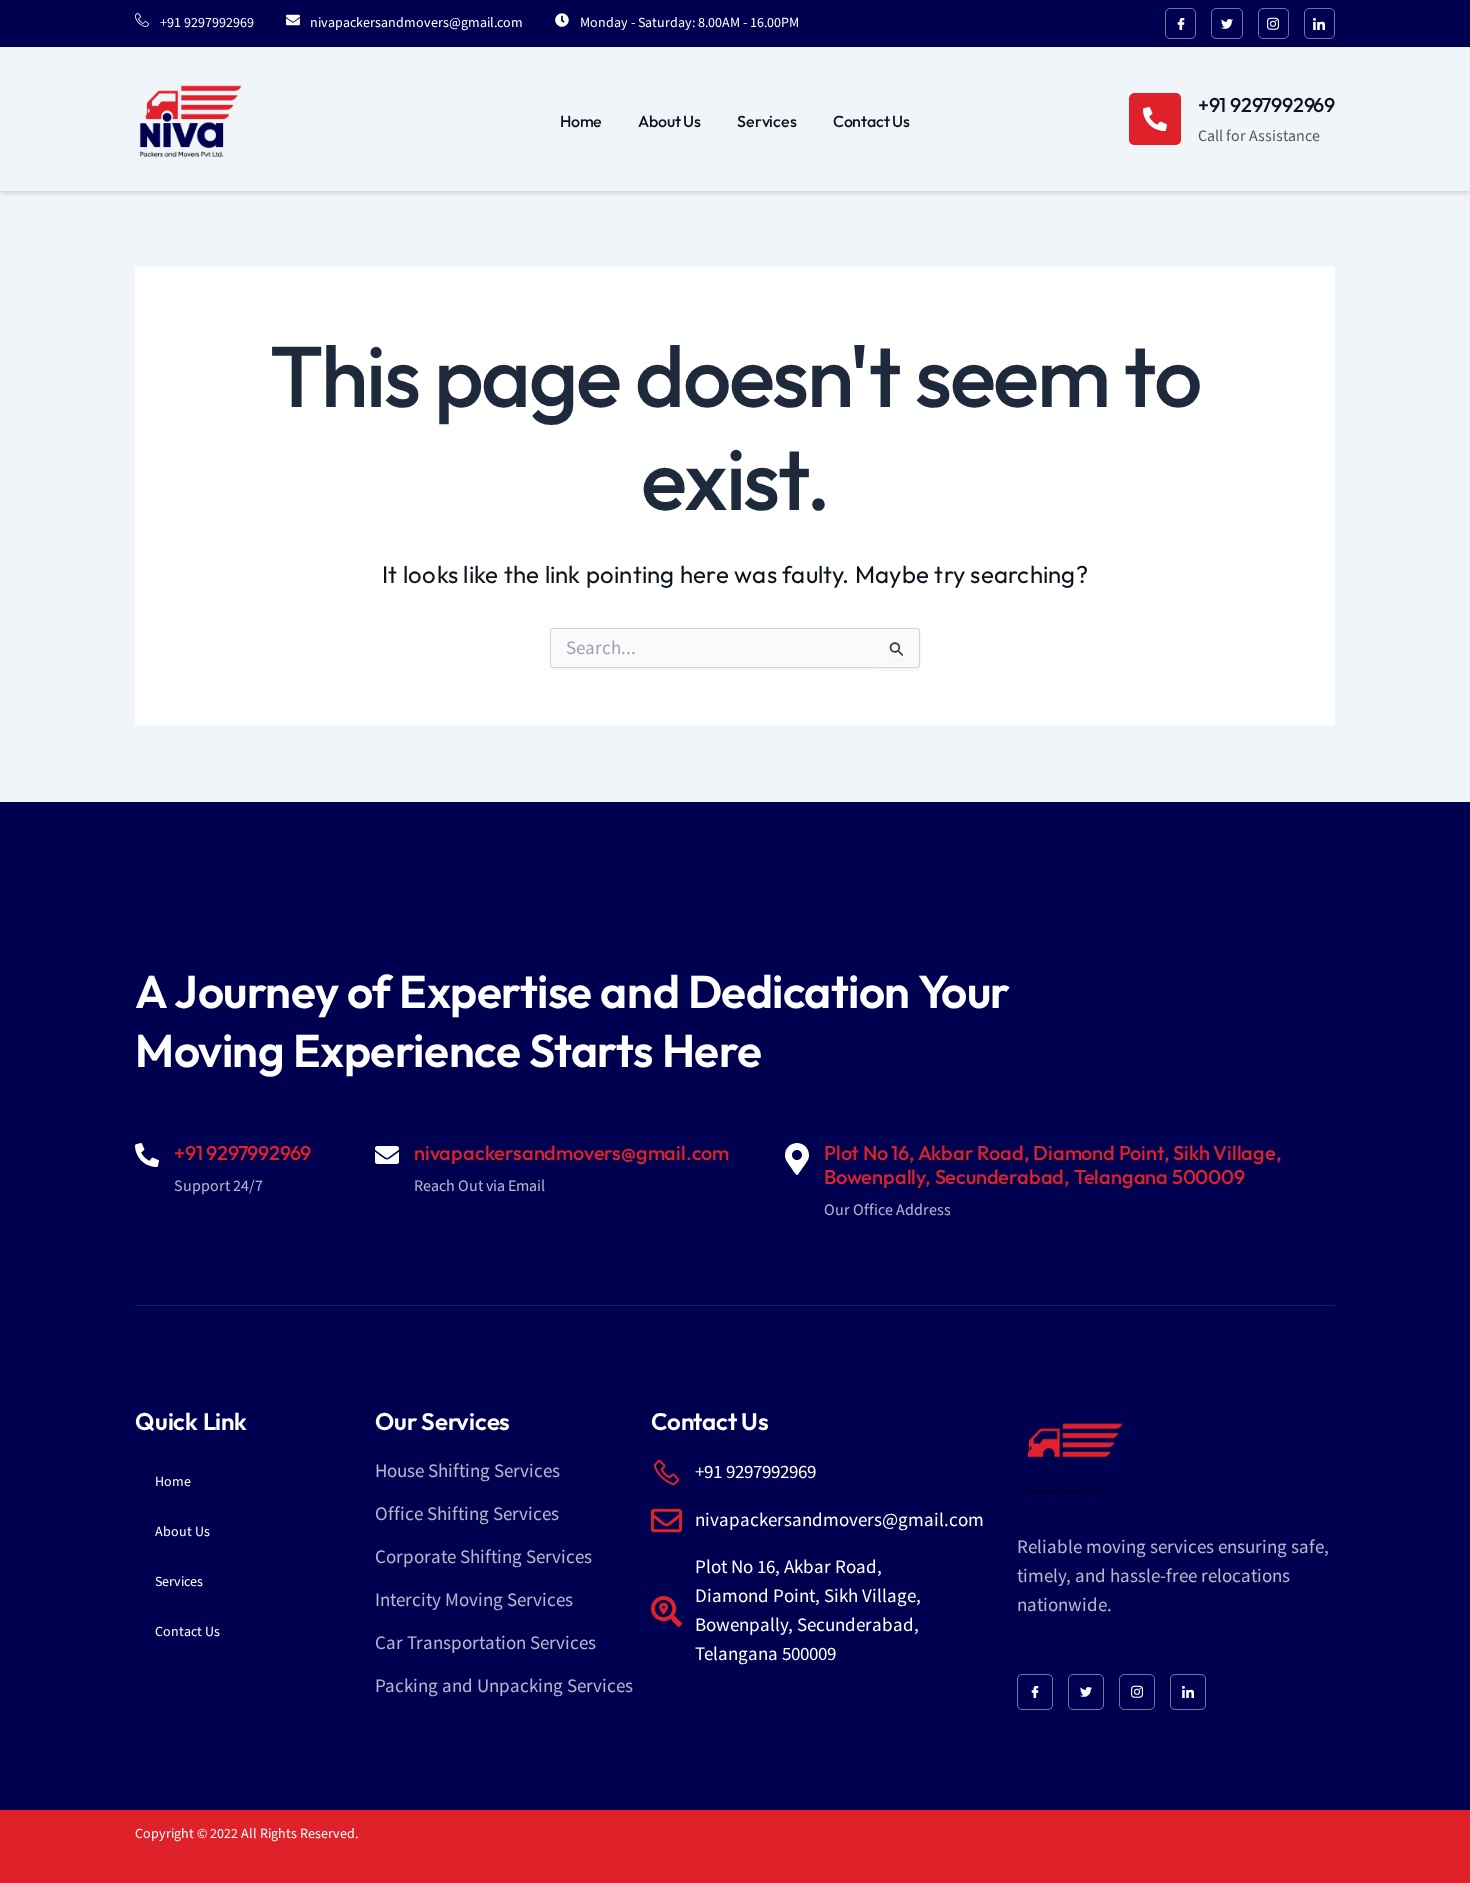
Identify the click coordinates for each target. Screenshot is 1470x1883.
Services (767, 121)
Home (581, 121)
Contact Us (871, 121)
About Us (669, 121)
